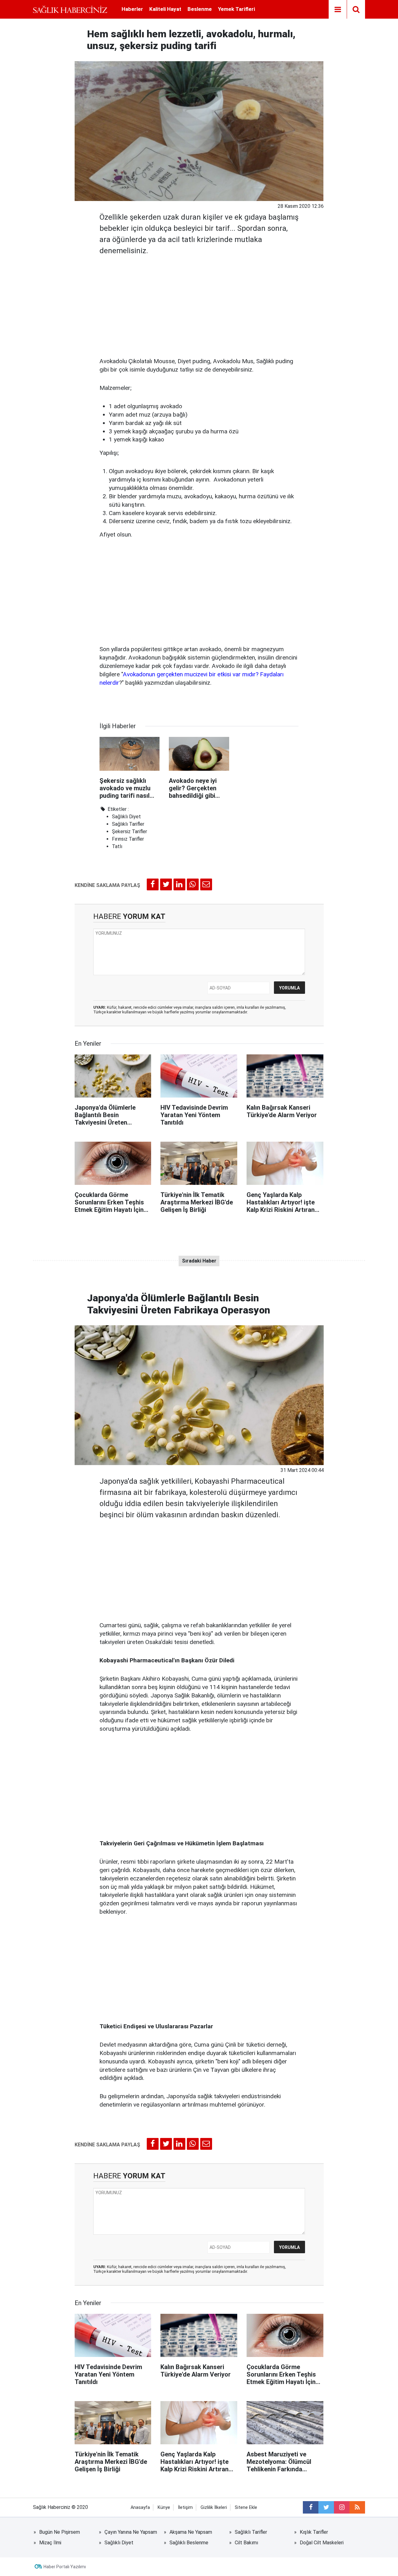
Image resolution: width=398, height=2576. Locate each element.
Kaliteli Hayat (165, 9)
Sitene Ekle (246, 2507)
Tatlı (117, 846)
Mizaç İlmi (50, 2543)
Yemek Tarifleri (236, 9)
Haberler (132, 9)
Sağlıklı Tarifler (128, 824)
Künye (164, 2507)
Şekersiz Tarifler (130, 831)
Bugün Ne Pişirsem (60, 2532)
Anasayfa (140, 2507)
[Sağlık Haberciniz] (70, 9)
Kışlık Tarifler (314, 2532)
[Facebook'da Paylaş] (153, 884)
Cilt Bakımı (246, 2543)
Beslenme (200, 9)
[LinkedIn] (179, 884)
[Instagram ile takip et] (342, 2507)
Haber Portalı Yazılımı (65, 2567)
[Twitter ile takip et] (326, 2507)
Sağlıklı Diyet (126, 817)
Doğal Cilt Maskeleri (322, 2543)
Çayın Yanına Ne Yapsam (131, 2532)
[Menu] (338, 10)
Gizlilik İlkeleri (214, 2507)
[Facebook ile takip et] (311, 2507)
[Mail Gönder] (206, 884)
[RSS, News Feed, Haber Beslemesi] (357, 2507)
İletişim (185, 2507)
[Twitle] (166, 884)
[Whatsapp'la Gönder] (193, 884)
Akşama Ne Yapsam (191, 2532)
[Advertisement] (199, 304)
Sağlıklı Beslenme (189, 2543)
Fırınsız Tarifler (128, 839)
